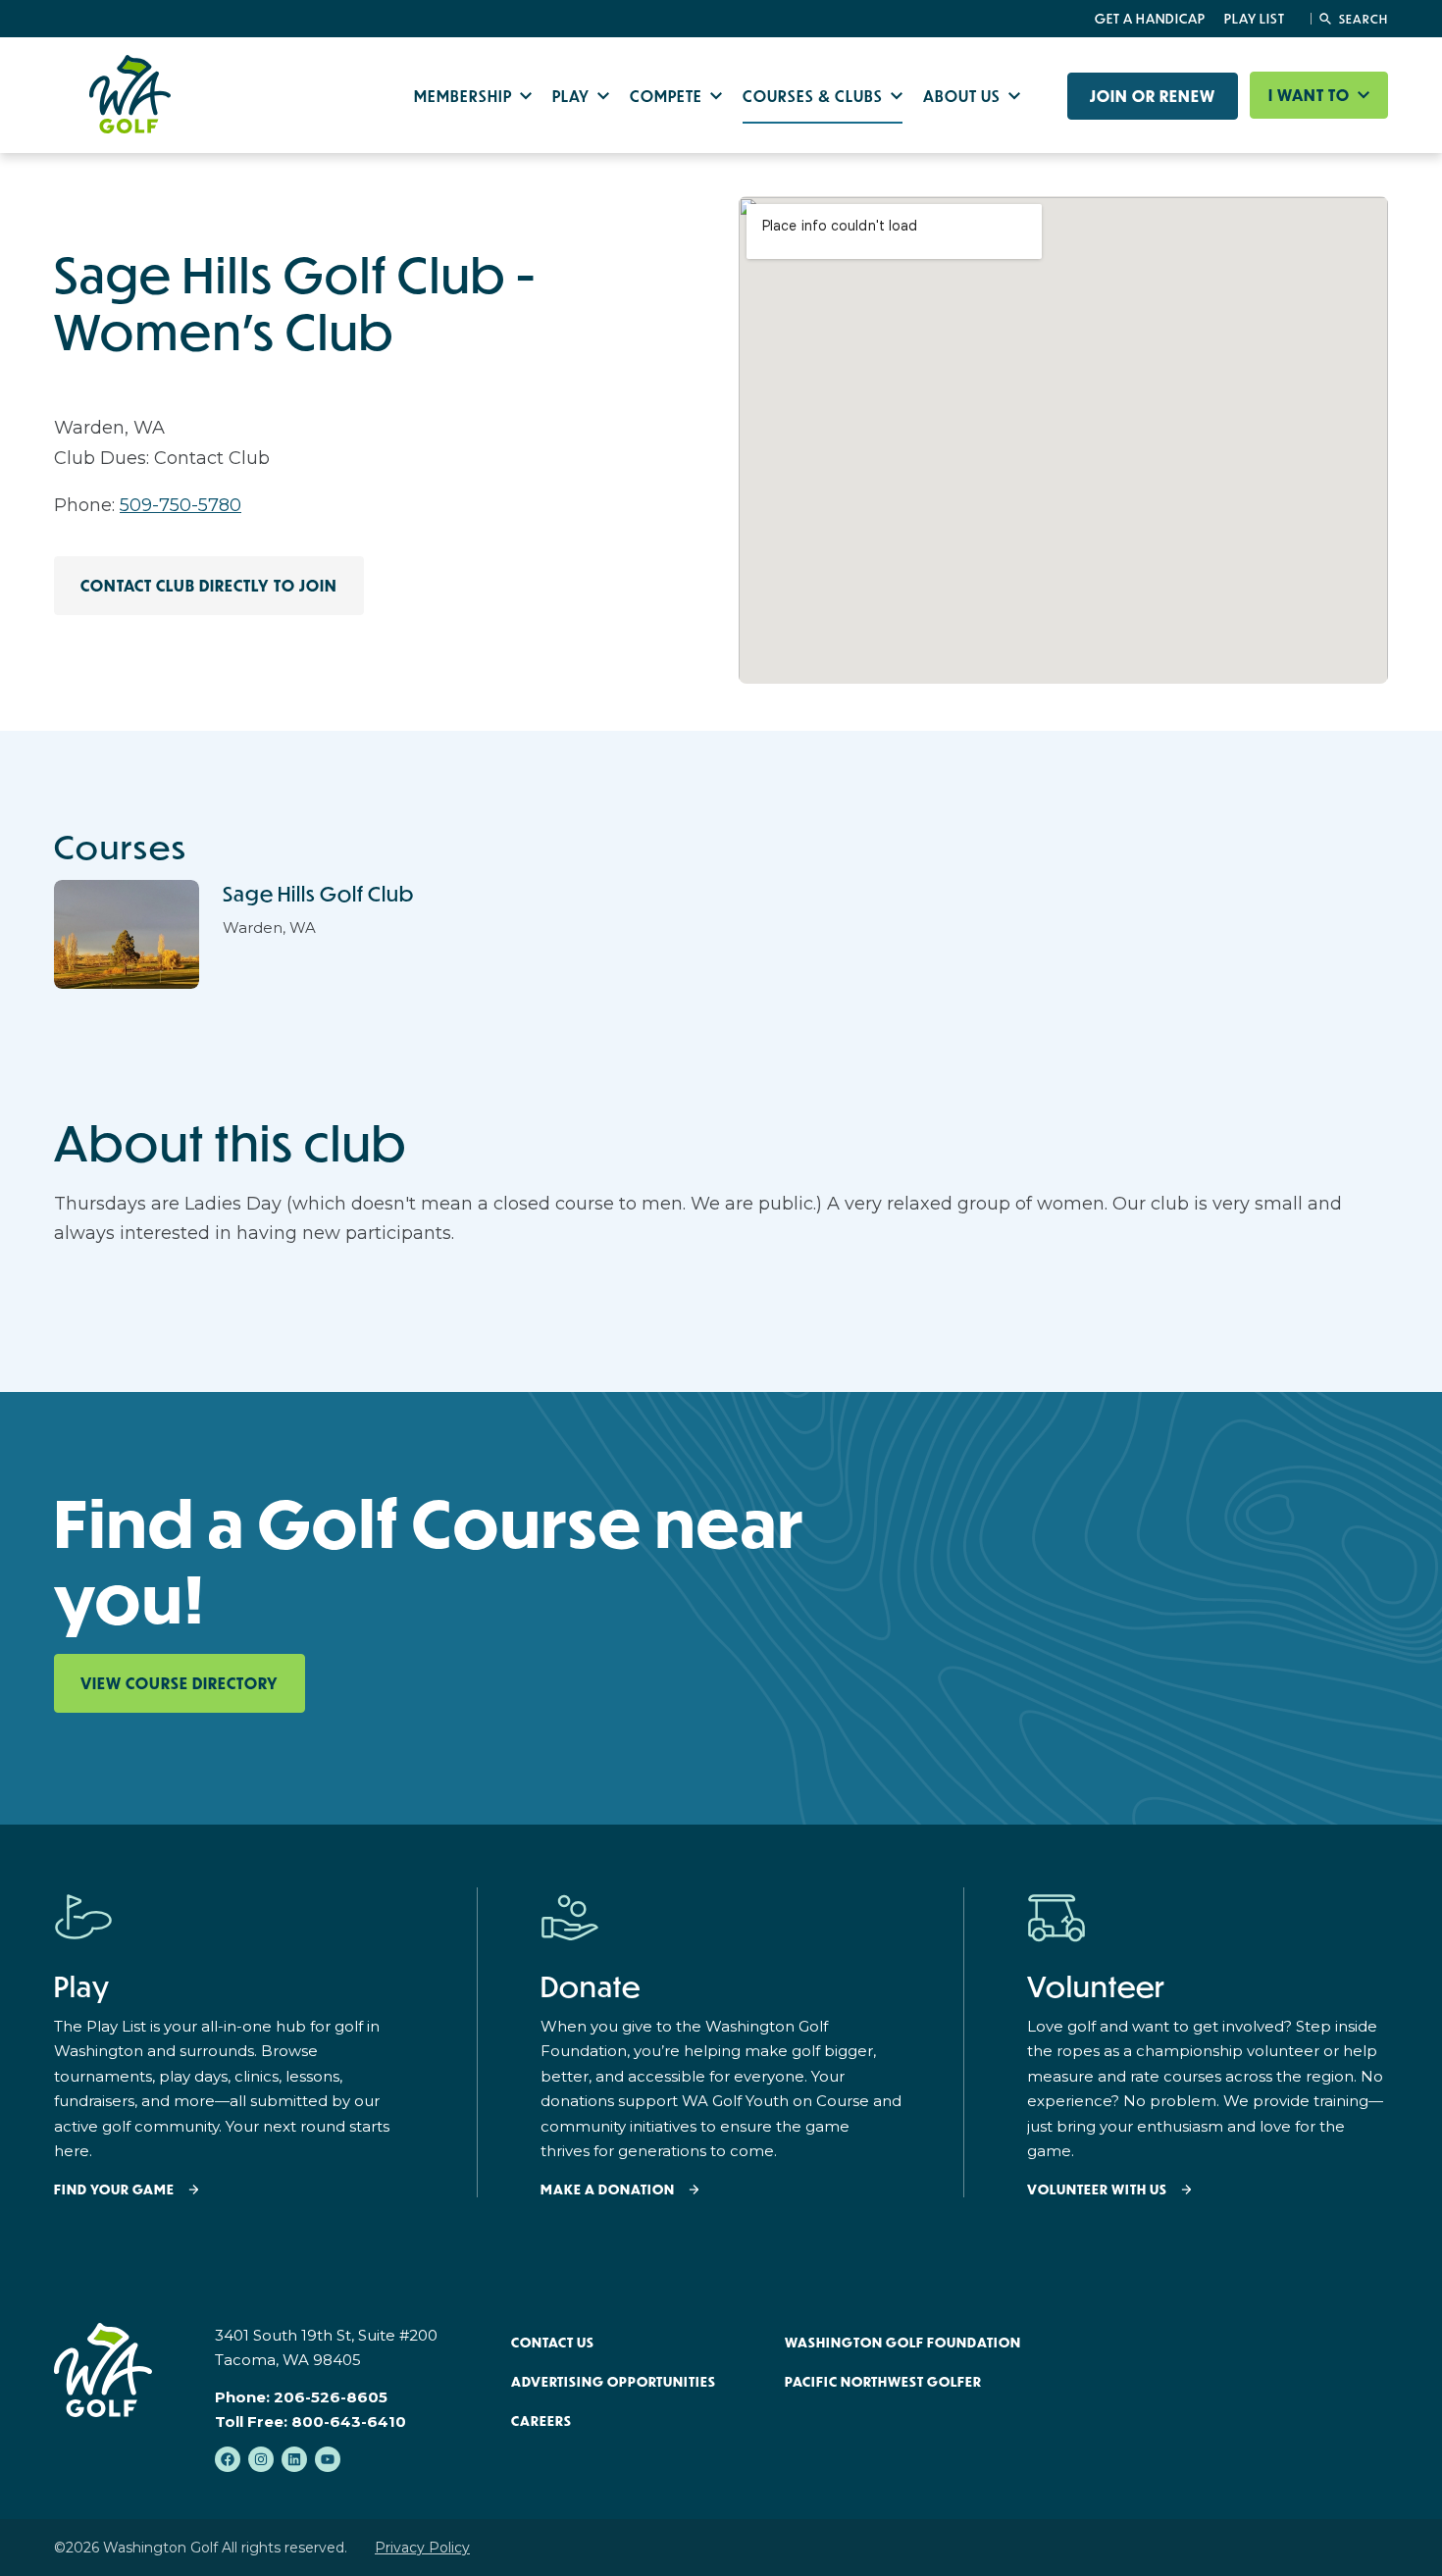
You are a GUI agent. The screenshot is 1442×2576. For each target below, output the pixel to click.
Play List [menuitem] (1255, 19)
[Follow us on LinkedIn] (294, 2459)
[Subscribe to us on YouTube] (328, 2459)
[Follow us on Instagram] (261, 2459)
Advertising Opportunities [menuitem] (614, 2382)
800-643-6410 (349, 2421)
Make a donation (608, 2190)
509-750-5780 (180, 505)
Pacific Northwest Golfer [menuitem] (883, 2382)
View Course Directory (180, 1683)
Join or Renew (1153, 96)
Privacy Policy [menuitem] (422, 2548)
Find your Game (114, 2190)
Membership (465, 96)
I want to (1311, 95)
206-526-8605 (331, 2397)
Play (573, 96)
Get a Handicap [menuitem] (1150, 19)
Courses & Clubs (815, 96)
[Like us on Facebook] (228, 2459)
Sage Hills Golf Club (318, 894)
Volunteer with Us (1097, 2190)
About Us (964, 96)
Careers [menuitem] (541, 2421)
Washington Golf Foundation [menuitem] (903, 2343)
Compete (668, 96)
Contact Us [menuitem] (553, 2343)
